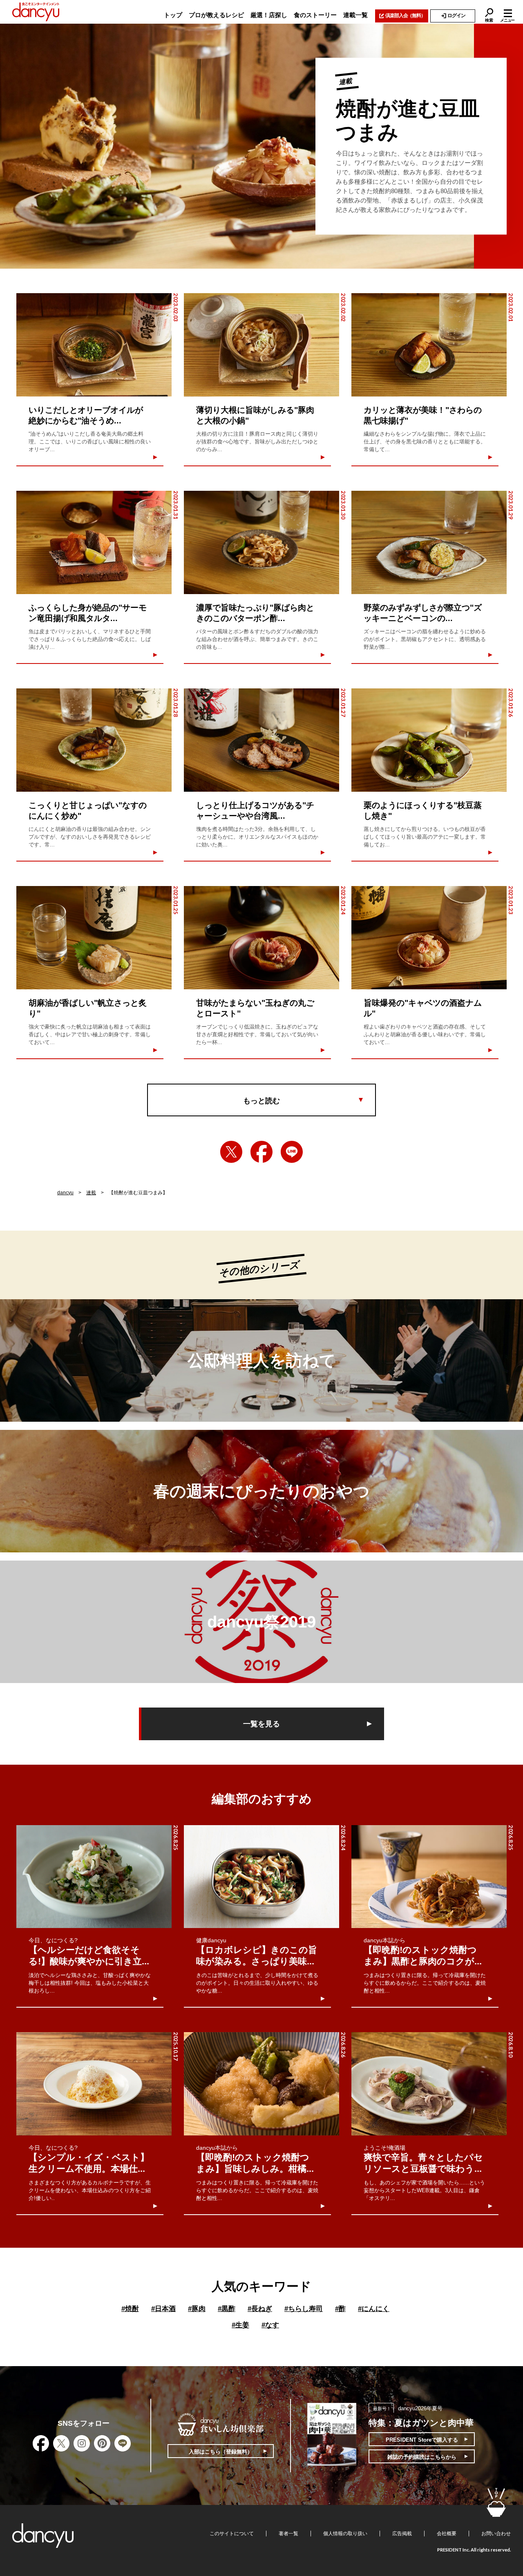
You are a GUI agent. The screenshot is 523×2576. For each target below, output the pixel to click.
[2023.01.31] (94, 542)
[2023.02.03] (94, 345)
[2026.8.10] (429, 2084)
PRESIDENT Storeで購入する (422, 2440)
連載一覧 (355, 15)
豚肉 (197, 2309)
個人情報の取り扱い (345, 2534)
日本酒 (163, 2309)
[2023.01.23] (429, 938)
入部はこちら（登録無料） (221, 2452)
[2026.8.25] (94, 1877)
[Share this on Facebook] (261, 1152)
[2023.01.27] (261, 740)
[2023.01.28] (94, 740)
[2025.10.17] (94, 2084)
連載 (91, 1193)
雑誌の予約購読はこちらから (422, 2457)
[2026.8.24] (261, 1877)
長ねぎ (260, 2309)
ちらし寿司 (304, 2309)
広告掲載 (402, 2534)
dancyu (65, 1193)
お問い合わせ (496, 2534)
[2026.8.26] (261, 2084)
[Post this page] (231, 1152)
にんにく (374, 2309)
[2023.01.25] (94, 938)
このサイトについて (232, 2534)
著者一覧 (288, 2534)
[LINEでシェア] (292, 1152)
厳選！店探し (269, 15)
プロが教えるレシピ (216, 15)
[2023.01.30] (261, 542)
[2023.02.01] (429, 345)
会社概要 (447, 2534)
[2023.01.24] (261, 938)
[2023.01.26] (429, 740)
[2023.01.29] (429, 542)
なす (270, 2325)
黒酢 (227, 2309)
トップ (173, 15)
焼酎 (130, 2309)
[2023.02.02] (261, 345)
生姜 (240, 2325)
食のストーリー (315, 15)
